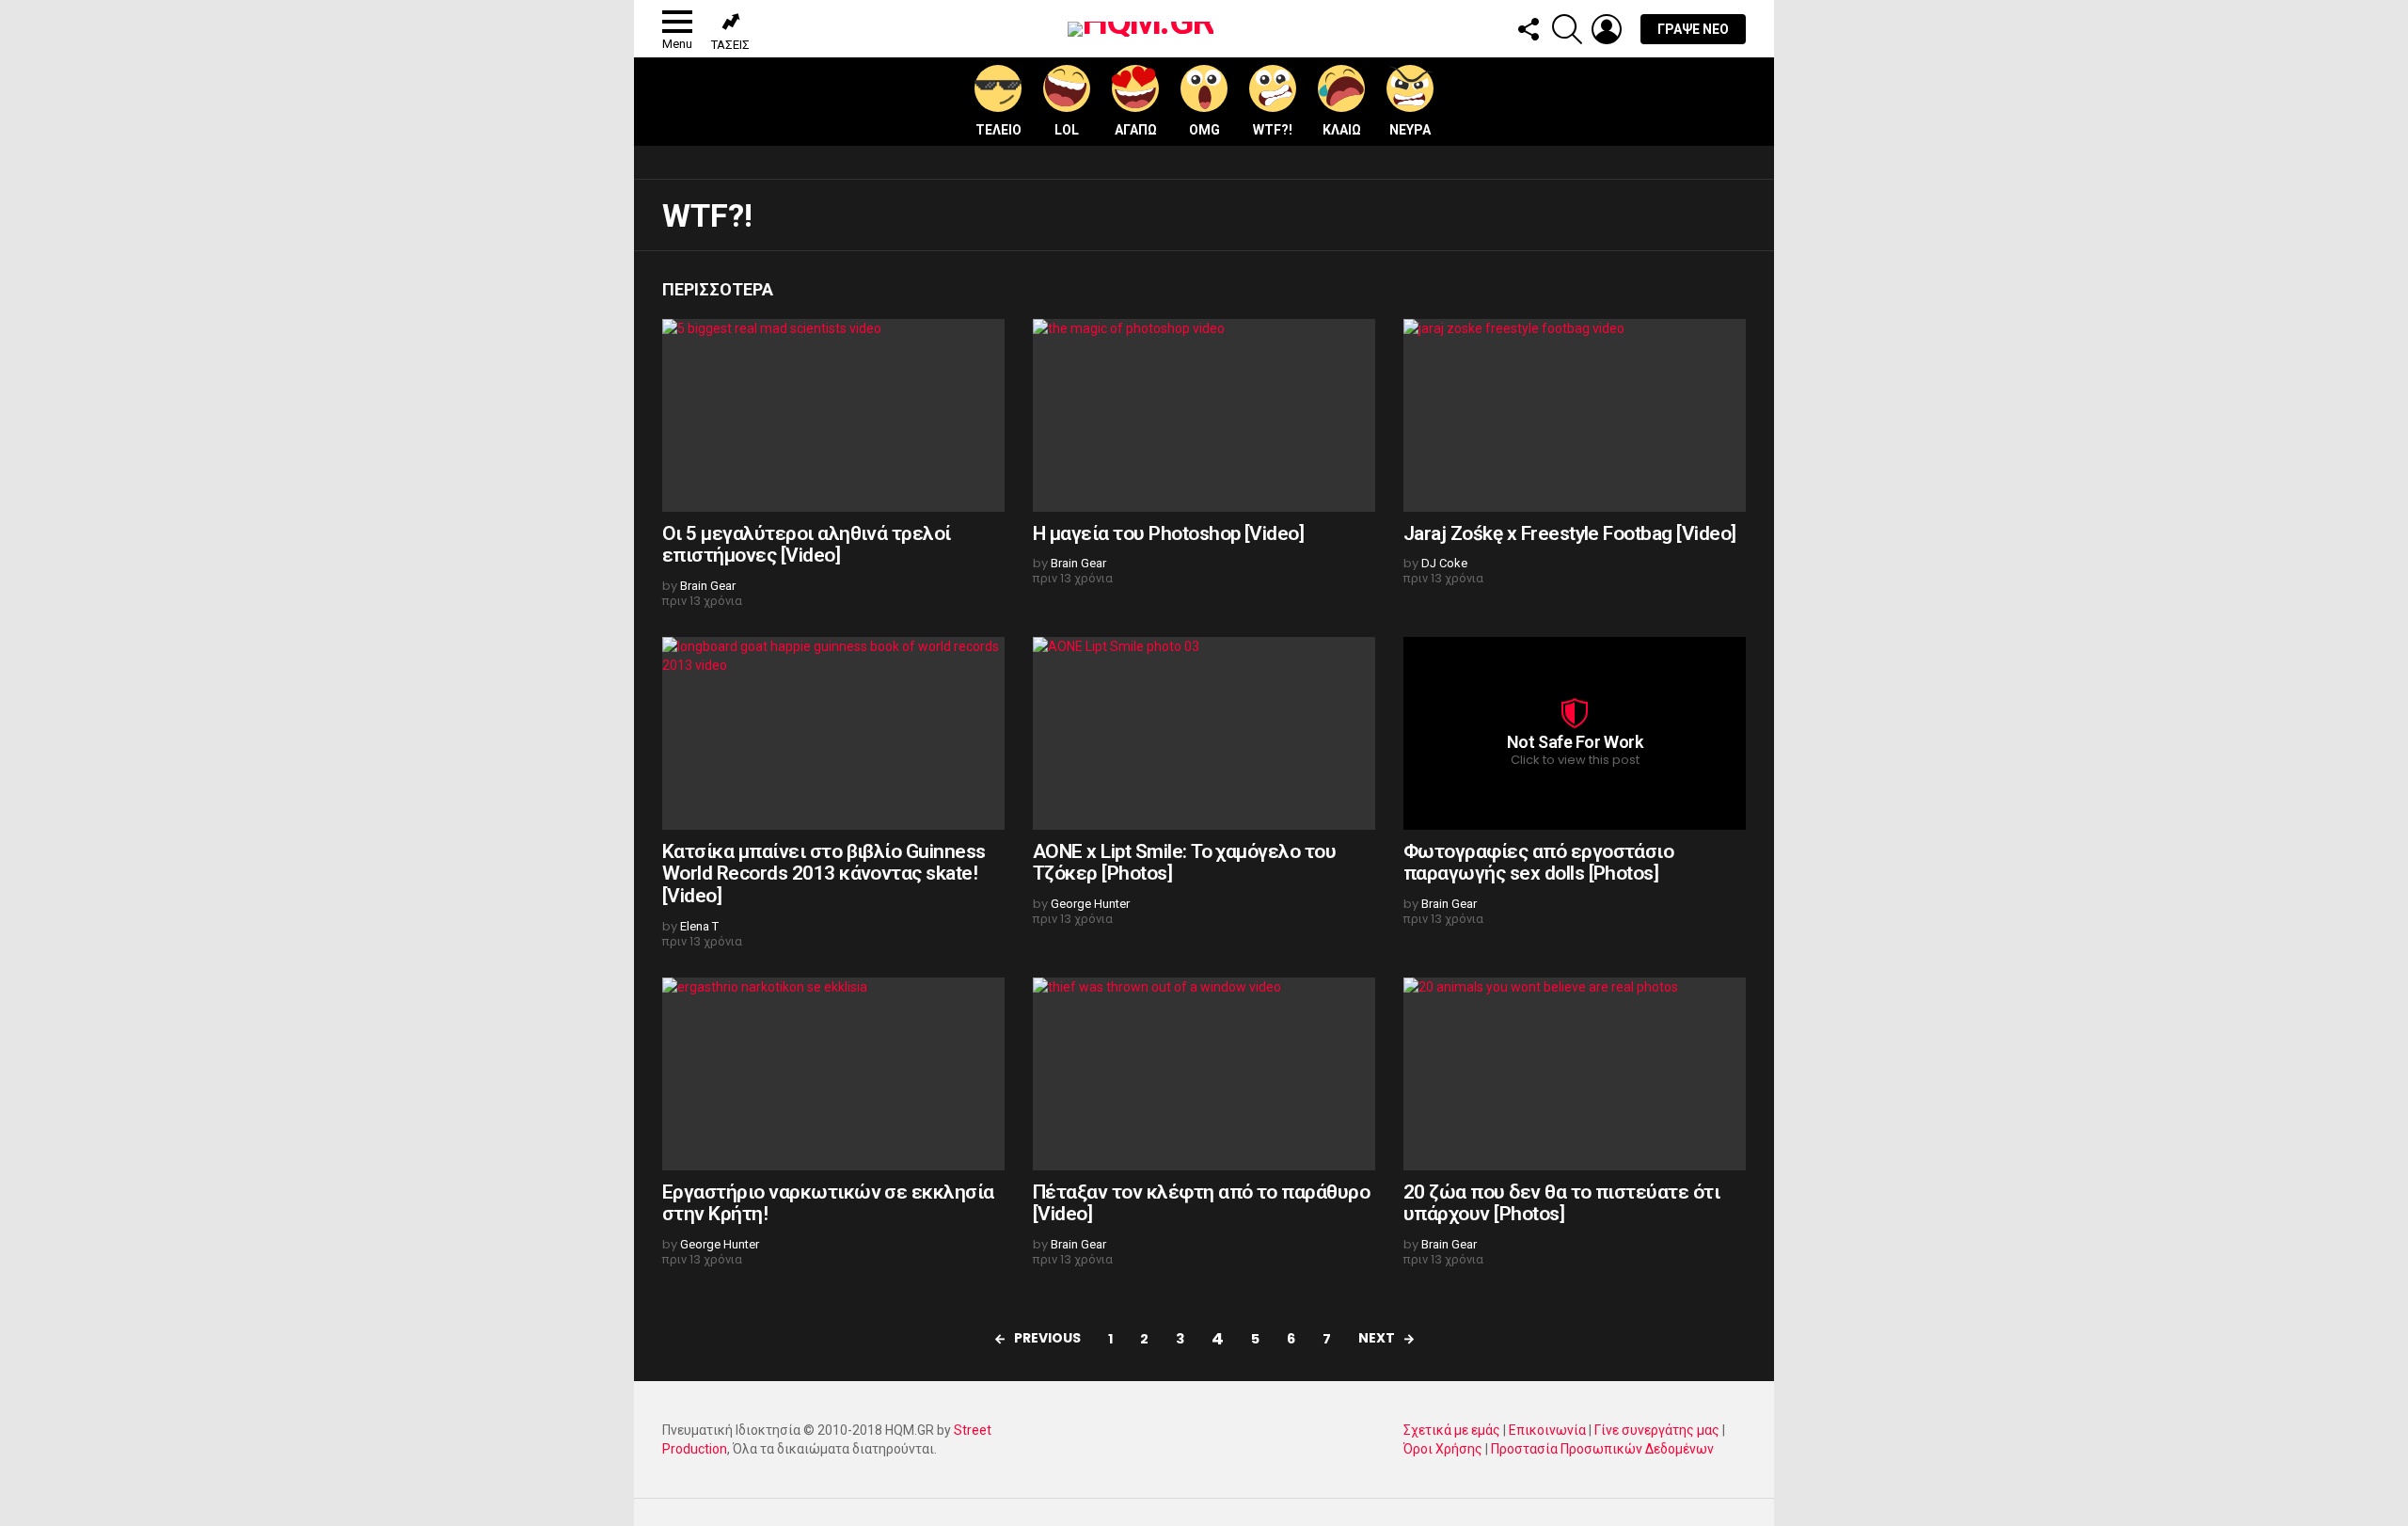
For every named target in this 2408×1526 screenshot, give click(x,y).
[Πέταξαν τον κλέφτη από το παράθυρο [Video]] (1204, 1074)
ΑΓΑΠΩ (1136, 130)
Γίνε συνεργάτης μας (1657, 1430)
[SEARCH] (1567, 29)
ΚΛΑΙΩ (1342, 130)
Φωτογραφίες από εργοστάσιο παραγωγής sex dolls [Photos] (1538, 863)
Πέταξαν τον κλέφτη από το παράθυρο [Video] (1201, 1203)
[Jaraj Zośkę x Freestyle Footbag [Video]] (1575, 415)
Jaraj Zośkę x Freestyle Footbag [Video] (1570, 533)
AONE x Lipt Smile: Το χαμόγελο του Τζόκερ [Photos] (1184, 863)
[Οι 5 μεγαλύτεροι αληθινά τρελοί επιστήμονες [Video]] (833, 415)
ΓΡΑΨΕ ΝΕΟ (1693, 29)
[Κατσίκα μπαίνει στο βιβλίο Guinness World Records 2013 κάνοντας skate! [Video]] (833, 733)
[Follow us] (1528, 29)
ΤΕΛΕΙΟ (998, 130)
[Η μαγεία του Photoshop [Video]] (1204, 415)
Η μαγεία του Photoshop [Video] (1168, 533)
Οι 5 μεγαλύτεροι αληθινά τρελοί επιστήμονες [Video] (807, 545)
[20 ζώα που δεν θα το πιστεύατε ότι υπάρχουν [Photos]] (1575, 1074)
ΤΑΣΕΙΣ (730, 45)
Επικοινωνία (1547, 1430)
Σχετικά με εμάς (1452, 1430)
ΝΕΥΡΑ (1410, 130)
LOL (1067, 130)
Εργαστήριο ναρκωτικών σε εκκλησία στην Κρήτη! (828, 1203)
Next (1377, 1338)
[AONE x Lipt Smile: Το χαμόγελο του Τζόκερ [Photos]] (1204, 733)
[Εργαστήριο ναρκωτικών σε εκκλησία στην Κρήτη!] (833, 1074)
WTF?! (1273, 130)
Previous (1047, 1338)
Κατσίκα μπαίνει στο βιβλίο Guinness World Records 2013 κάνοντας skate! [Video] (824, 874)
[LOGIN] (1607, 29)
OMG (1204, 130)
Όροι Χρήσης (1443, 1449)
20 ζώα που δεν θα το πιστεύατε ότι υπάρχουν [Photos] (1561, 1203)
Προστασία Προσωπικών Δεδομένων (1602, 1449)
